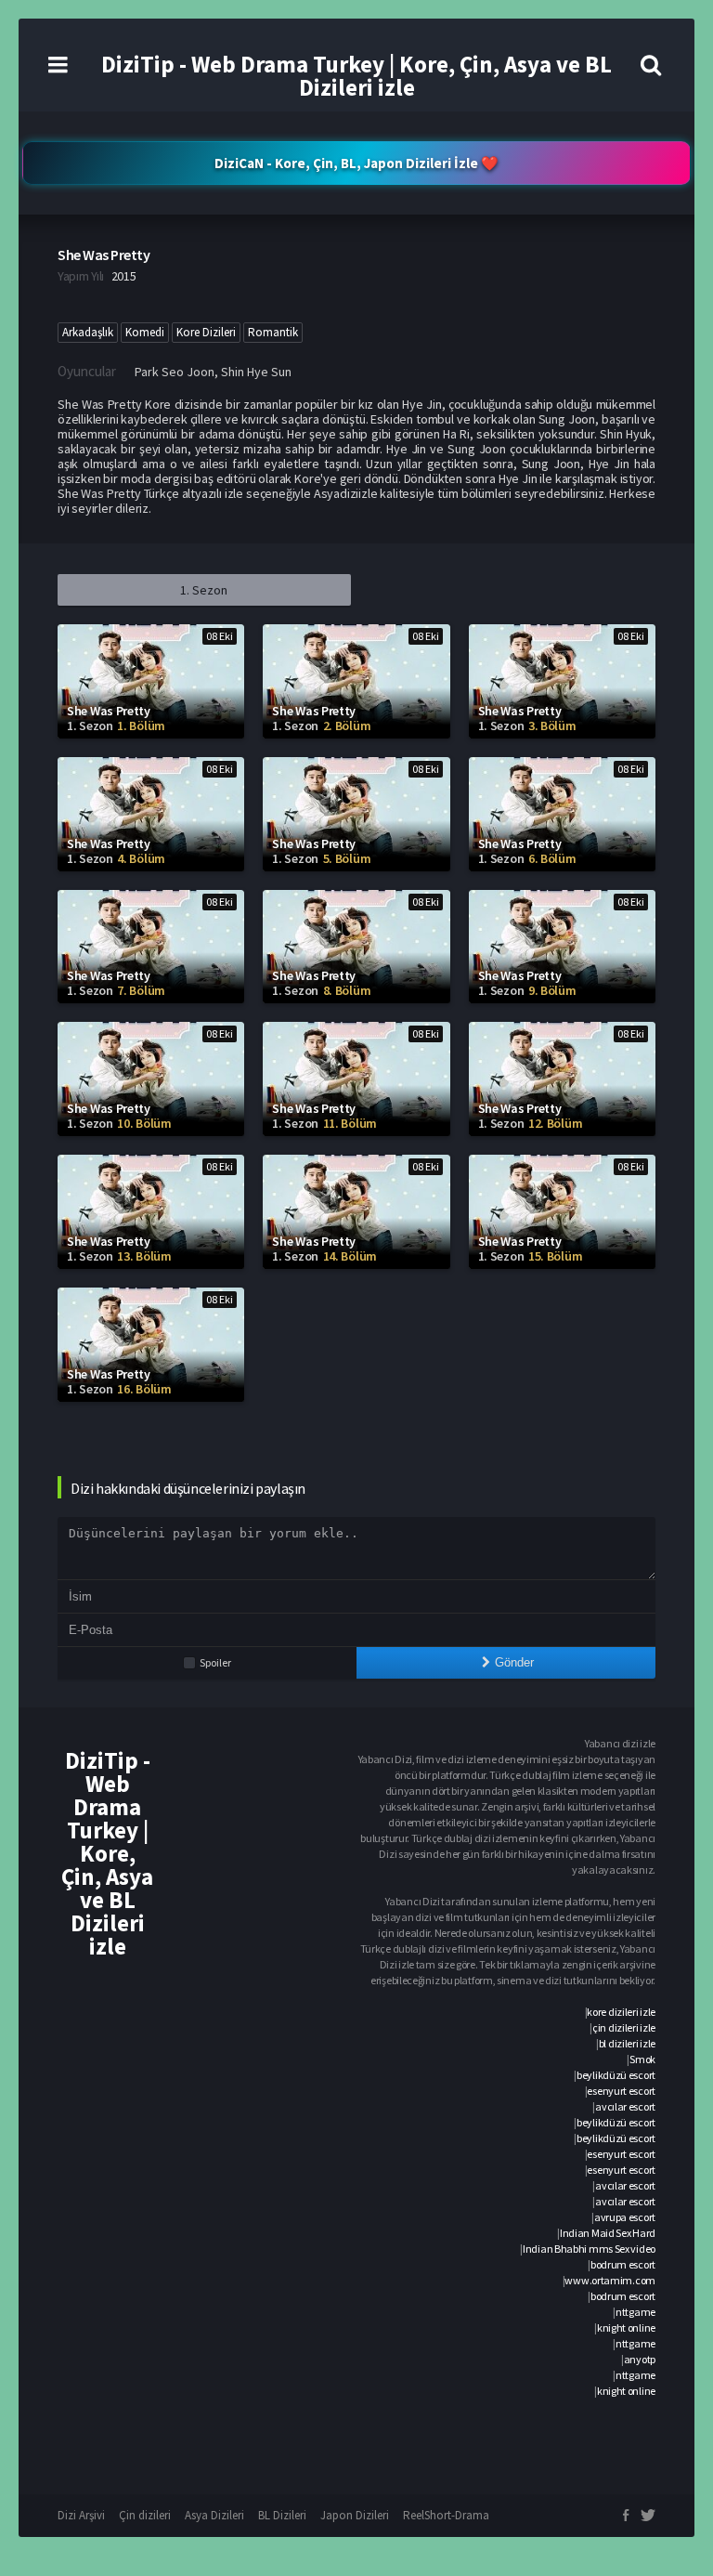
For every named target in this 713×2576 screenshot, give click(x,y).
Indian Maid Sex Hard (608, 2233)
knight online (626, 2328)
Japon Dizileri (355, 2515)
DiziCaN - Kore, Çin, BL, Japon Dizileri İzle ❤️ (356, 163)
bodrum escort (623, 2264)
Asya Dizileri (214, 2515)
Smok (642, 2059)
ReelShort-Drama (446, 2515)
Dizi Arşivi (81, 2515)
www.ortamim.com (610, 2280)
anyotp (640, 2359)
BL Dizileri (282, 2515)
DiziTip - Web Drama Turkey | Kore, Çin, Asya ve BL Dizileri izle (356, 76)
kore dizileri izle (621, 2012)
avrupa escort (625, 2217)
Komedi (145, 332)
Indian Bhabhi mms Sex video (589, 2249)
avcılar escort (625, 2106)
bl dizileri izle (627, 2043)
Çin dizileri (145, 2515)
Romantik (273, 332)
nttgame (635, 2312)
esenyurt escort (621, 2091)
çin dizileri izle (624, 2027)
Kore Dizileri (206, 332)
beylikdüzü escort (616, 2075)
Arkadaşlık (88, 332)
